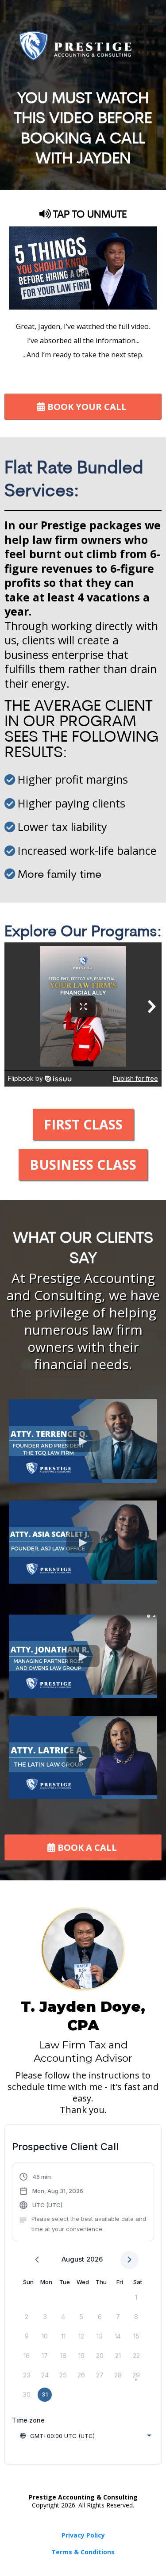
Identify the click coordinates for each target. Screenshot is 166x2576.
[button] (83, 2203)
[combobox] (85, 2436)
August (73, 2259)
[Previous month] (37, 2260)
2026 (95, 2259)
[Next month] (129, 2260)
